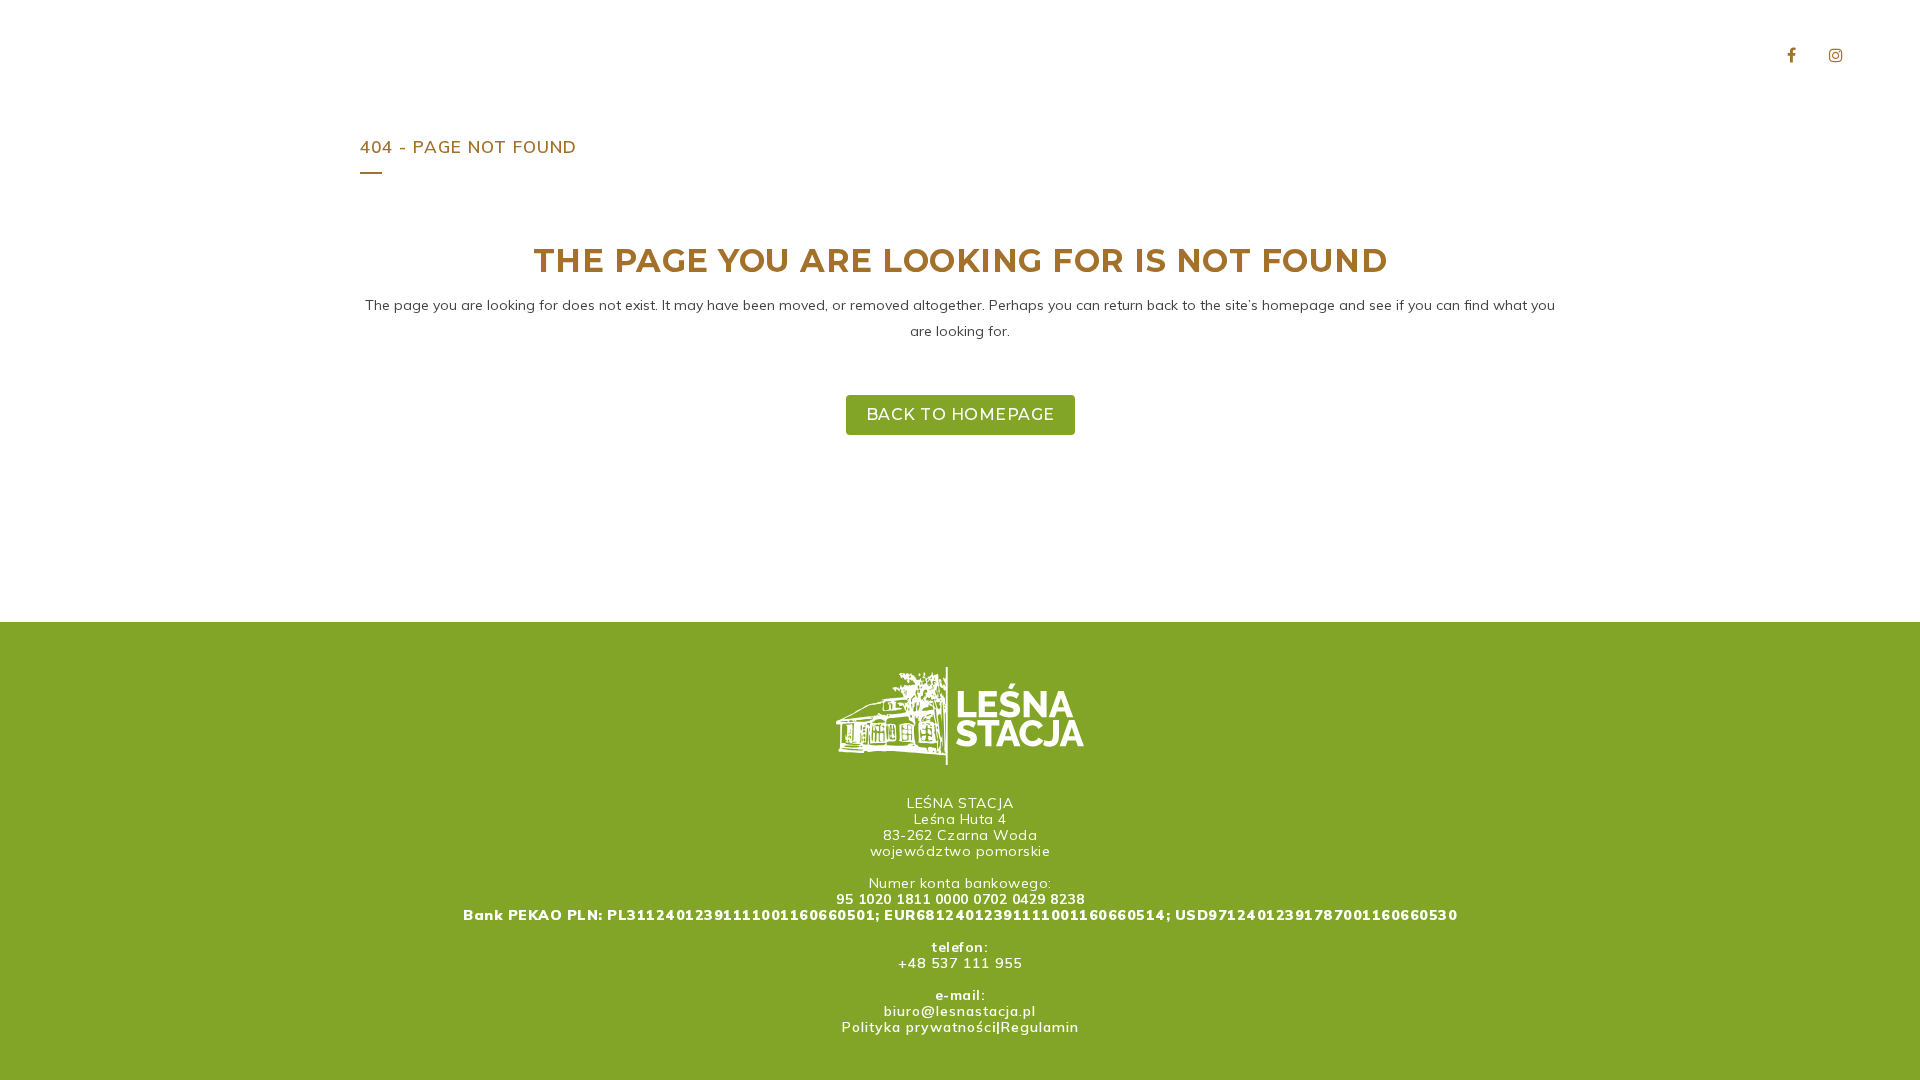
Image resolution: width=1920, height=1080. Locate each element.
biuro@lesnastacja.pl (960, 1011)
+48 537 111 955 (960, 963)
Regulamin (1040, 1027)
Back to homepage (960, 414)
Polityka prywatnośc (917, 1027)
